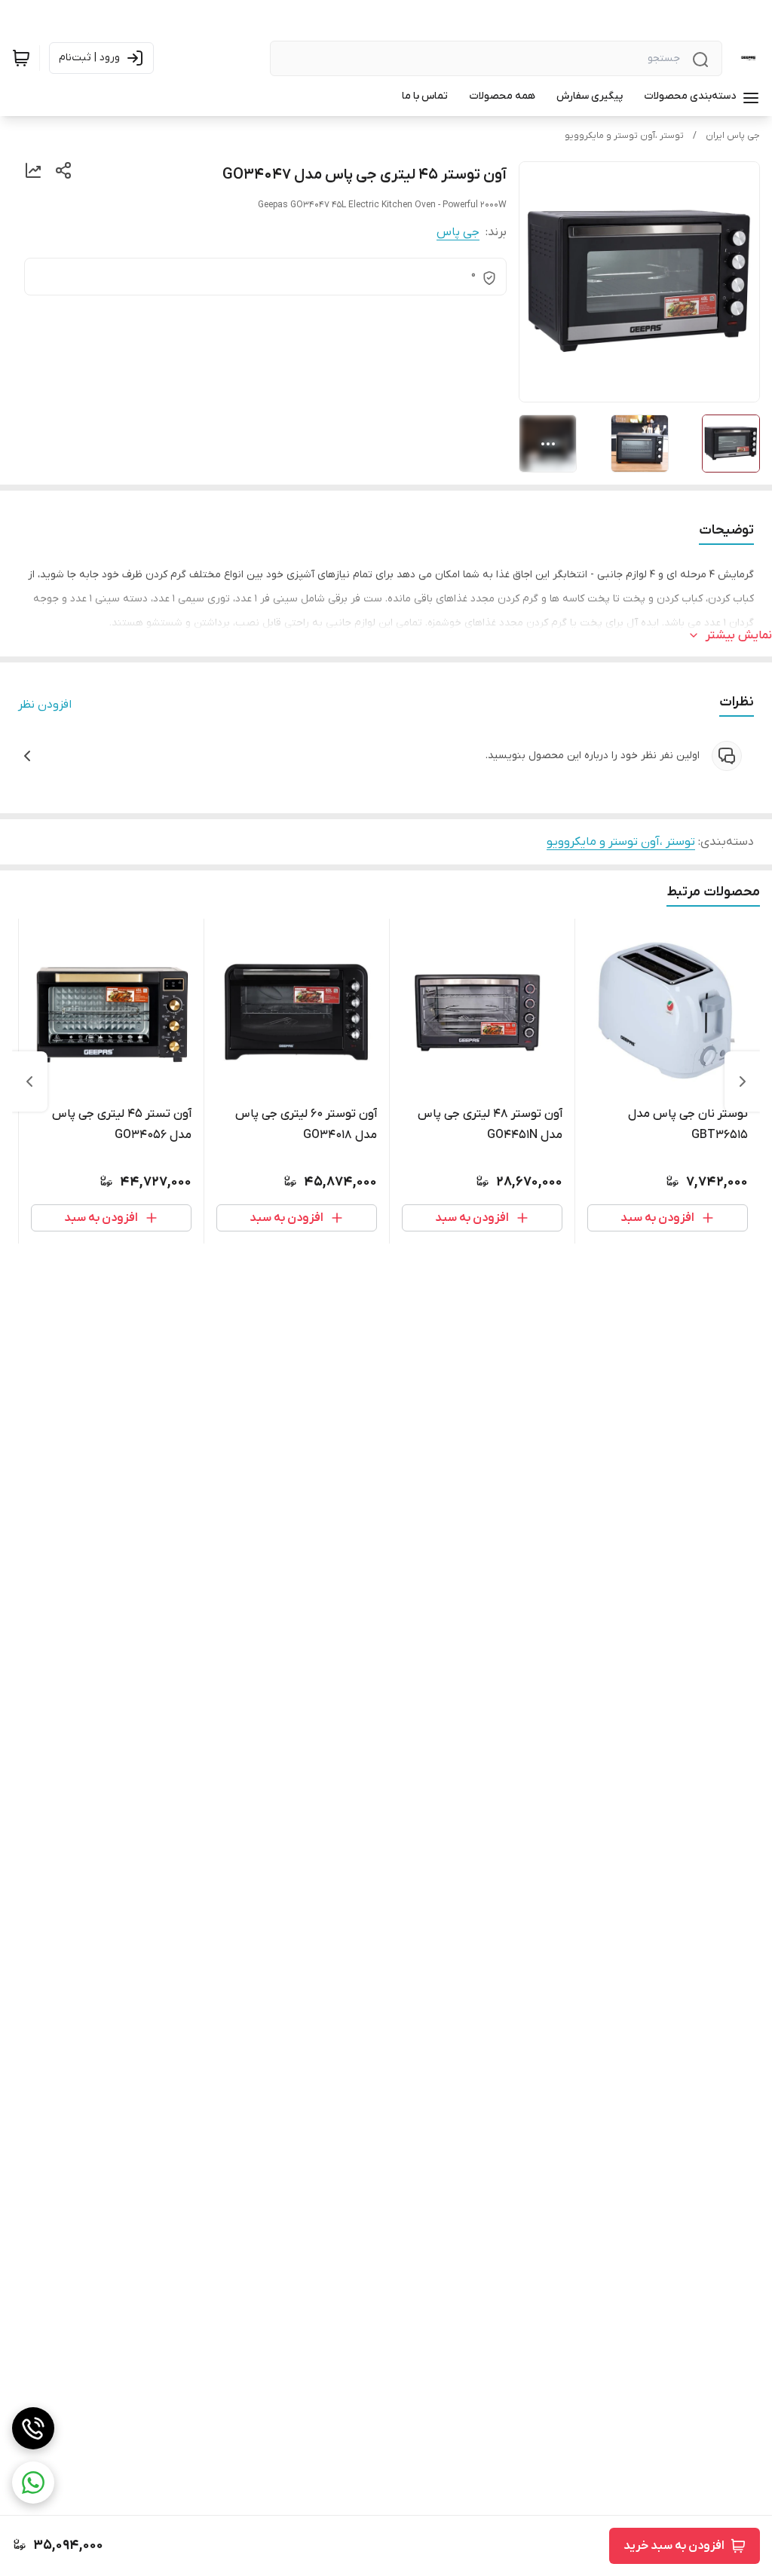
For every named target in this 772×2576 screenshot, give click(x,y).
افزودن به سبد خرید (674, 2546)
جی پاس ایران (733, 136)
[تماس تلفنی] (33, 2428)
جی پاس (458, 232)
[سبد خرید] (21, 58)
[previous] (743, 1081)
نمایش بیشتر (739, 635)
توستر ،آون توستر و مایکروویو (624, 136)
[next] (29, 1081)
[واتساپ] (33, 2483)
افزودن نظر (45, 705)
